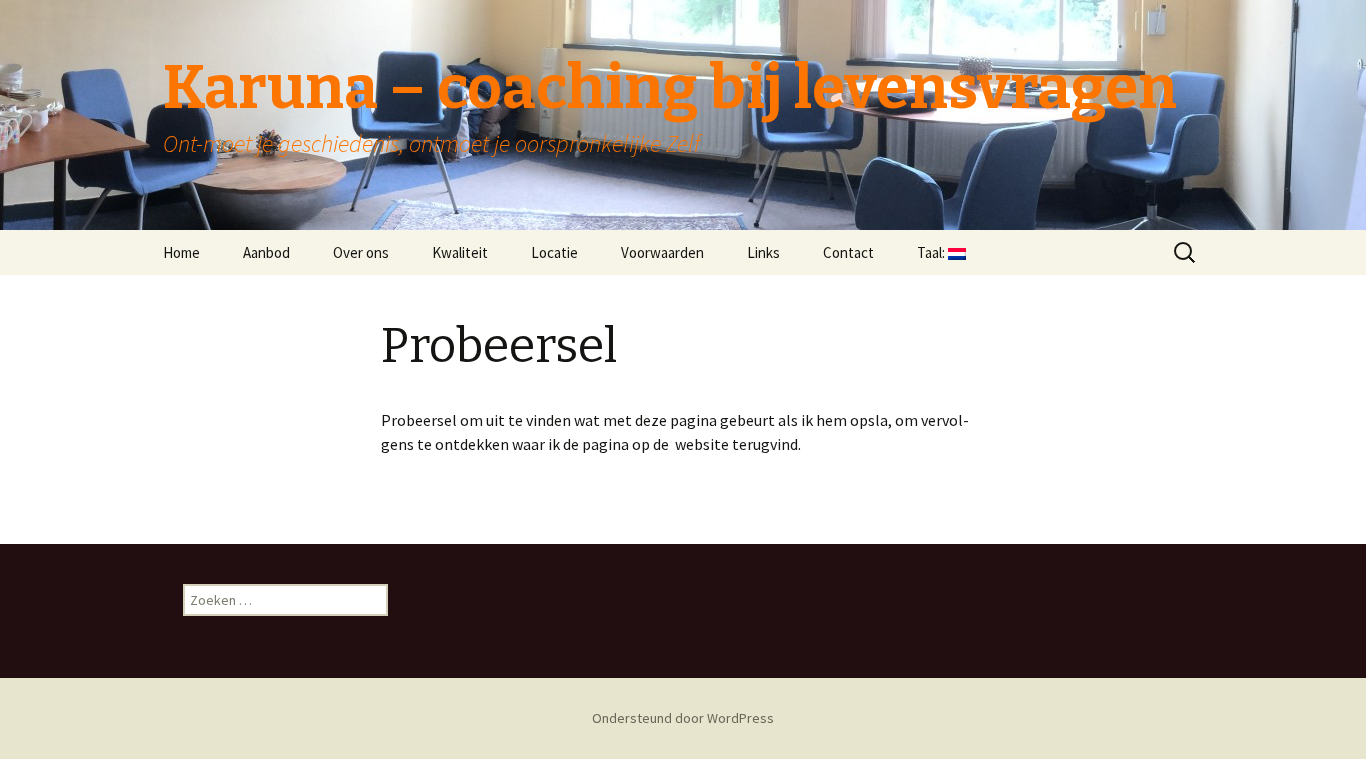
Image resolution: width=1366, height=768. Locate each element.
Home (181, 252)
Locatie (554, 252)
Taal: (932, 252)
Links (763, 252)
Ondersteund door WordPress (683, 718)
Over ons (361, 252)
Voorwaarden (662, 252)
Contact (848, 252)
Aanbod (266, 252)
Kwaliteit (460, 252)
